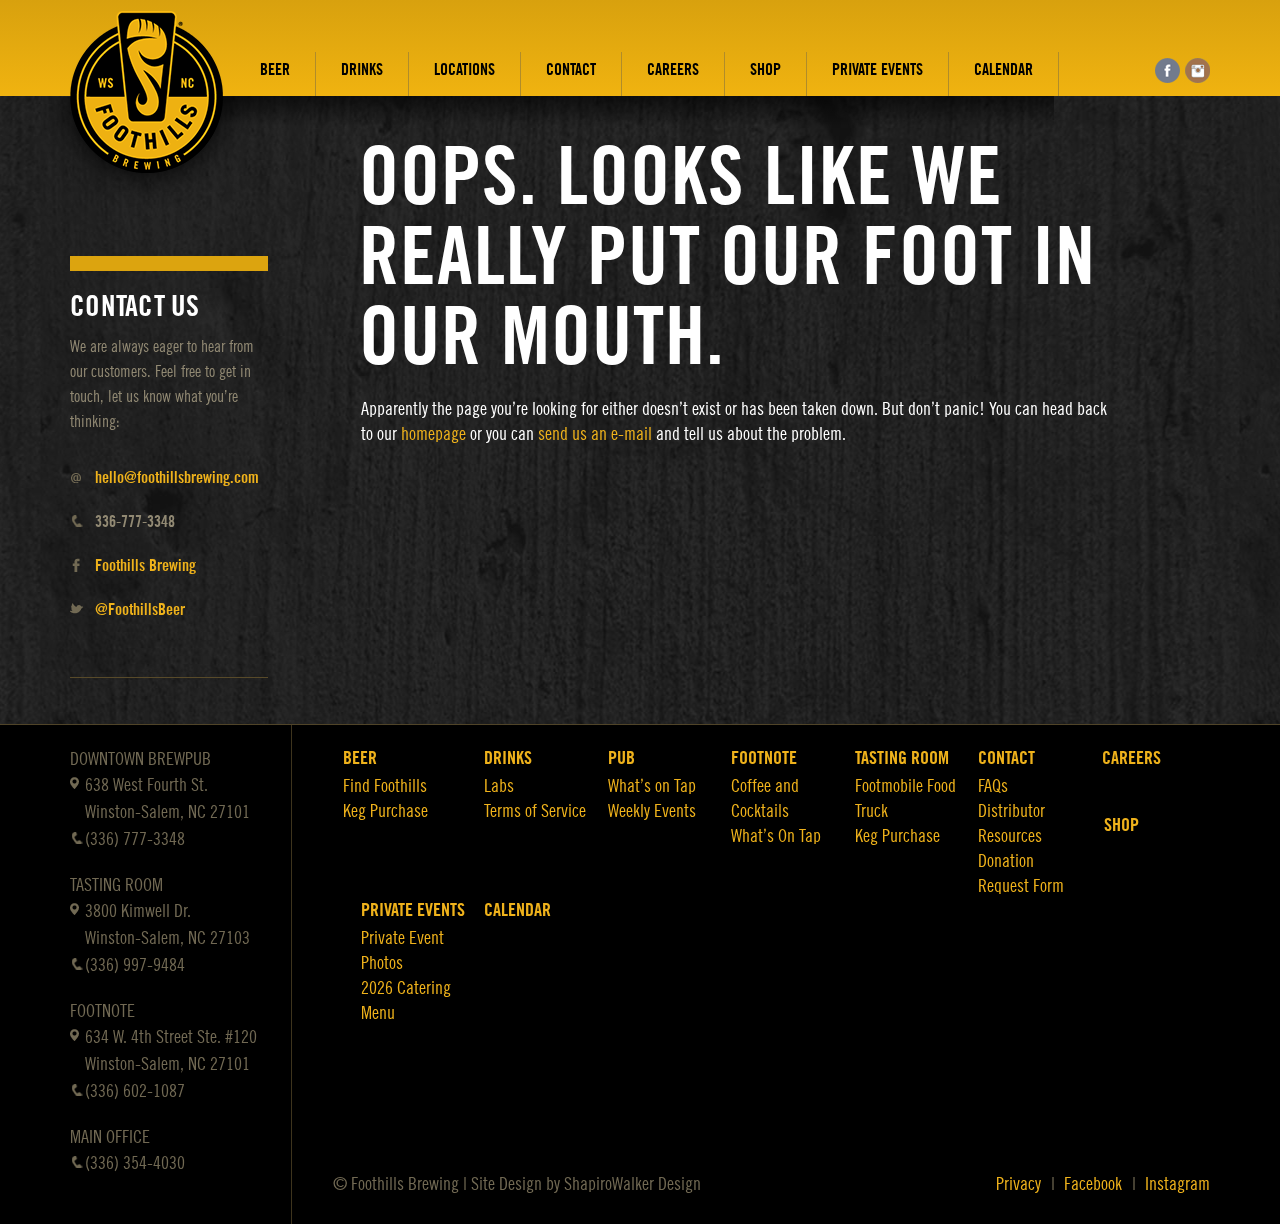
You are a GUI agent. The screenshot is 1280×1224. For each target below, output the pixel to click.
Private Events (877, 70)
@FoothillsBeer (140, 610)
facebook (1167, 70)
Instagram (1177, 1184)
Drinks (362, 70)
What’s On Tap (776, 836)
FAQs (993, 786)
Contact (571, 70)
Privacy (1018, 1184)
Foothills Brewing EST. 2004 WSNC (147, 107)
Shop (765, 70)
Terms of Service (535, 811)
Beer (275, 70)
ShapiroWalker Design (632, 1184)
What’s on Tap (652, 786)
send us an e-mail (595, 434)
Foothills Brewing (145, 566)
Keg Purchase (385, 811)
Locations (464, 70)
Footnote (764, 758)
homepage (433, 434)
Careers (673, 70)
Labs (499, 786)
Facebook (1093, 1184)
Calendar (1003, 70)
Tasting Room (902, 758)
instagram (1197, 70)
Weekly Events (652, 811)
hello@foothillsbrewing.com (177, 478)
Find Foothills (385, 786)
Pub (621, 758)
